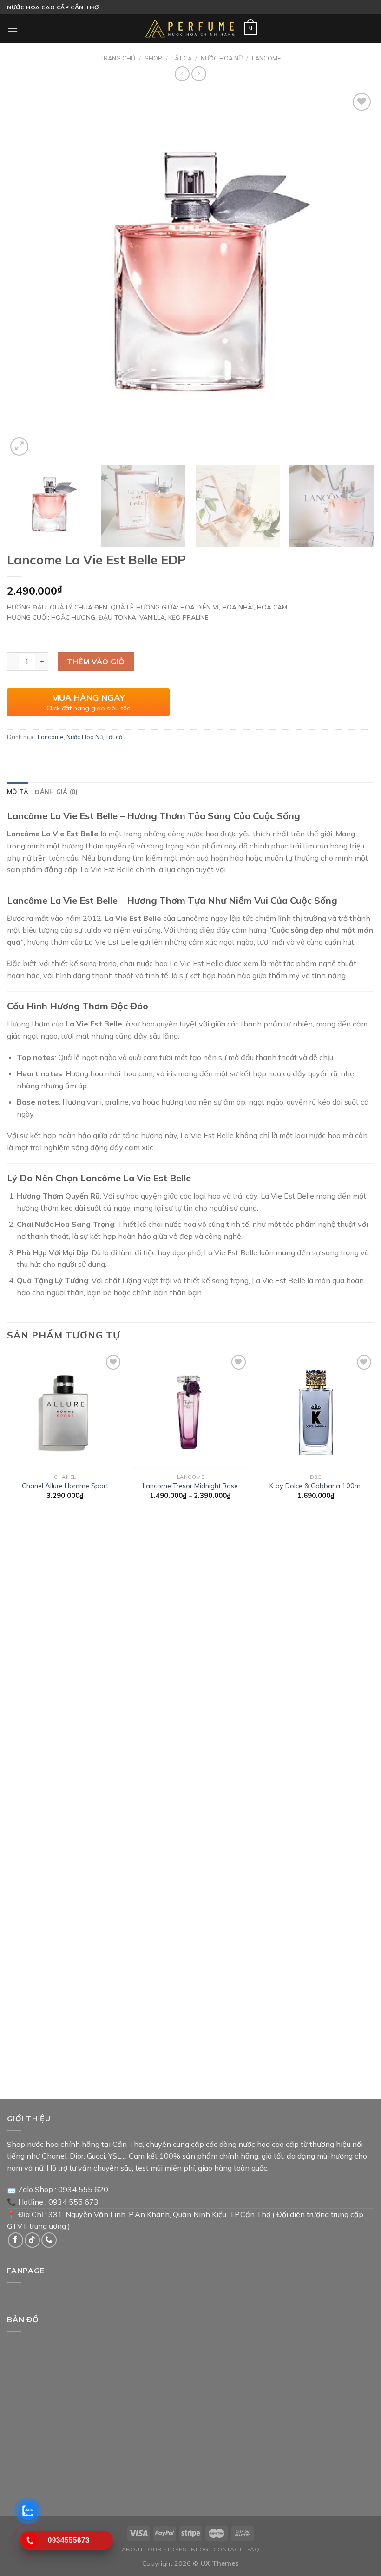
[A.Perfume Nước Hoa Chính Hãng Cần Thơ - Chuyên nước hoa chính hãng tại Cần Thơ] (190, 29)
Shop (153, 58)
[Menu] (13, 29)
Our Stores (167, 2549)
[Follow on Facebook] (16, 2240)
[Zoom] (19, 447)
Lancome (266, 58)
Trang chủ (118, 58)
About (133, 2549)
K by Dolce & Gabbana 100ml (316, 1486)
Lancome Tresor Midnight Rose (190, 1486)
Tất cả (182, 58)
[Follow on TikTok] (32, 2240)
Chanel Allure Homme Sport (65, 1486)
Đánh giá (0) (56, 792)
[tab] (18, 792)
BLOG (200, 2549)
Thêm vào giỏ (96, 662)
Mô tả (18, 792)
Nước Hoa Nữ (222, 58)
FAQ (253, 2549)
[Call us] (49, 2240)
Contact (228, 2549)
